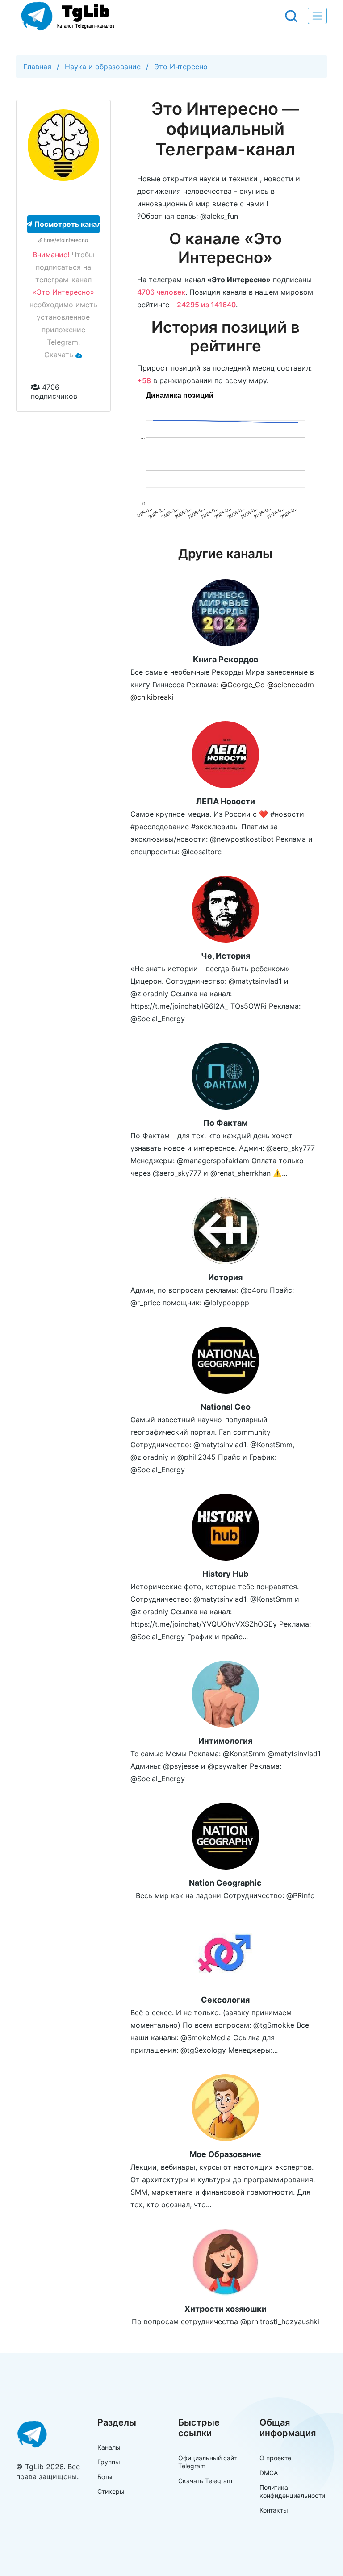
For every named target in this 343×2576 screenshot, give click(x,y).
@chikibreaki (152, 697)
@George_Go (243, 685)
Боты (105, 2477)
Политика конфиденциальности (292, 2491)
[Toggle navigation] (317, 16)
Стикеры (111, 2491)
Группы (109, 2462)
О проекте (275, 2458)
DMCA (269, 2473)
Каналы (109, 2447)
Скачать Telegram (205, 2481)
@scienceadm (291, 685)
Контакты (274, 2510)
